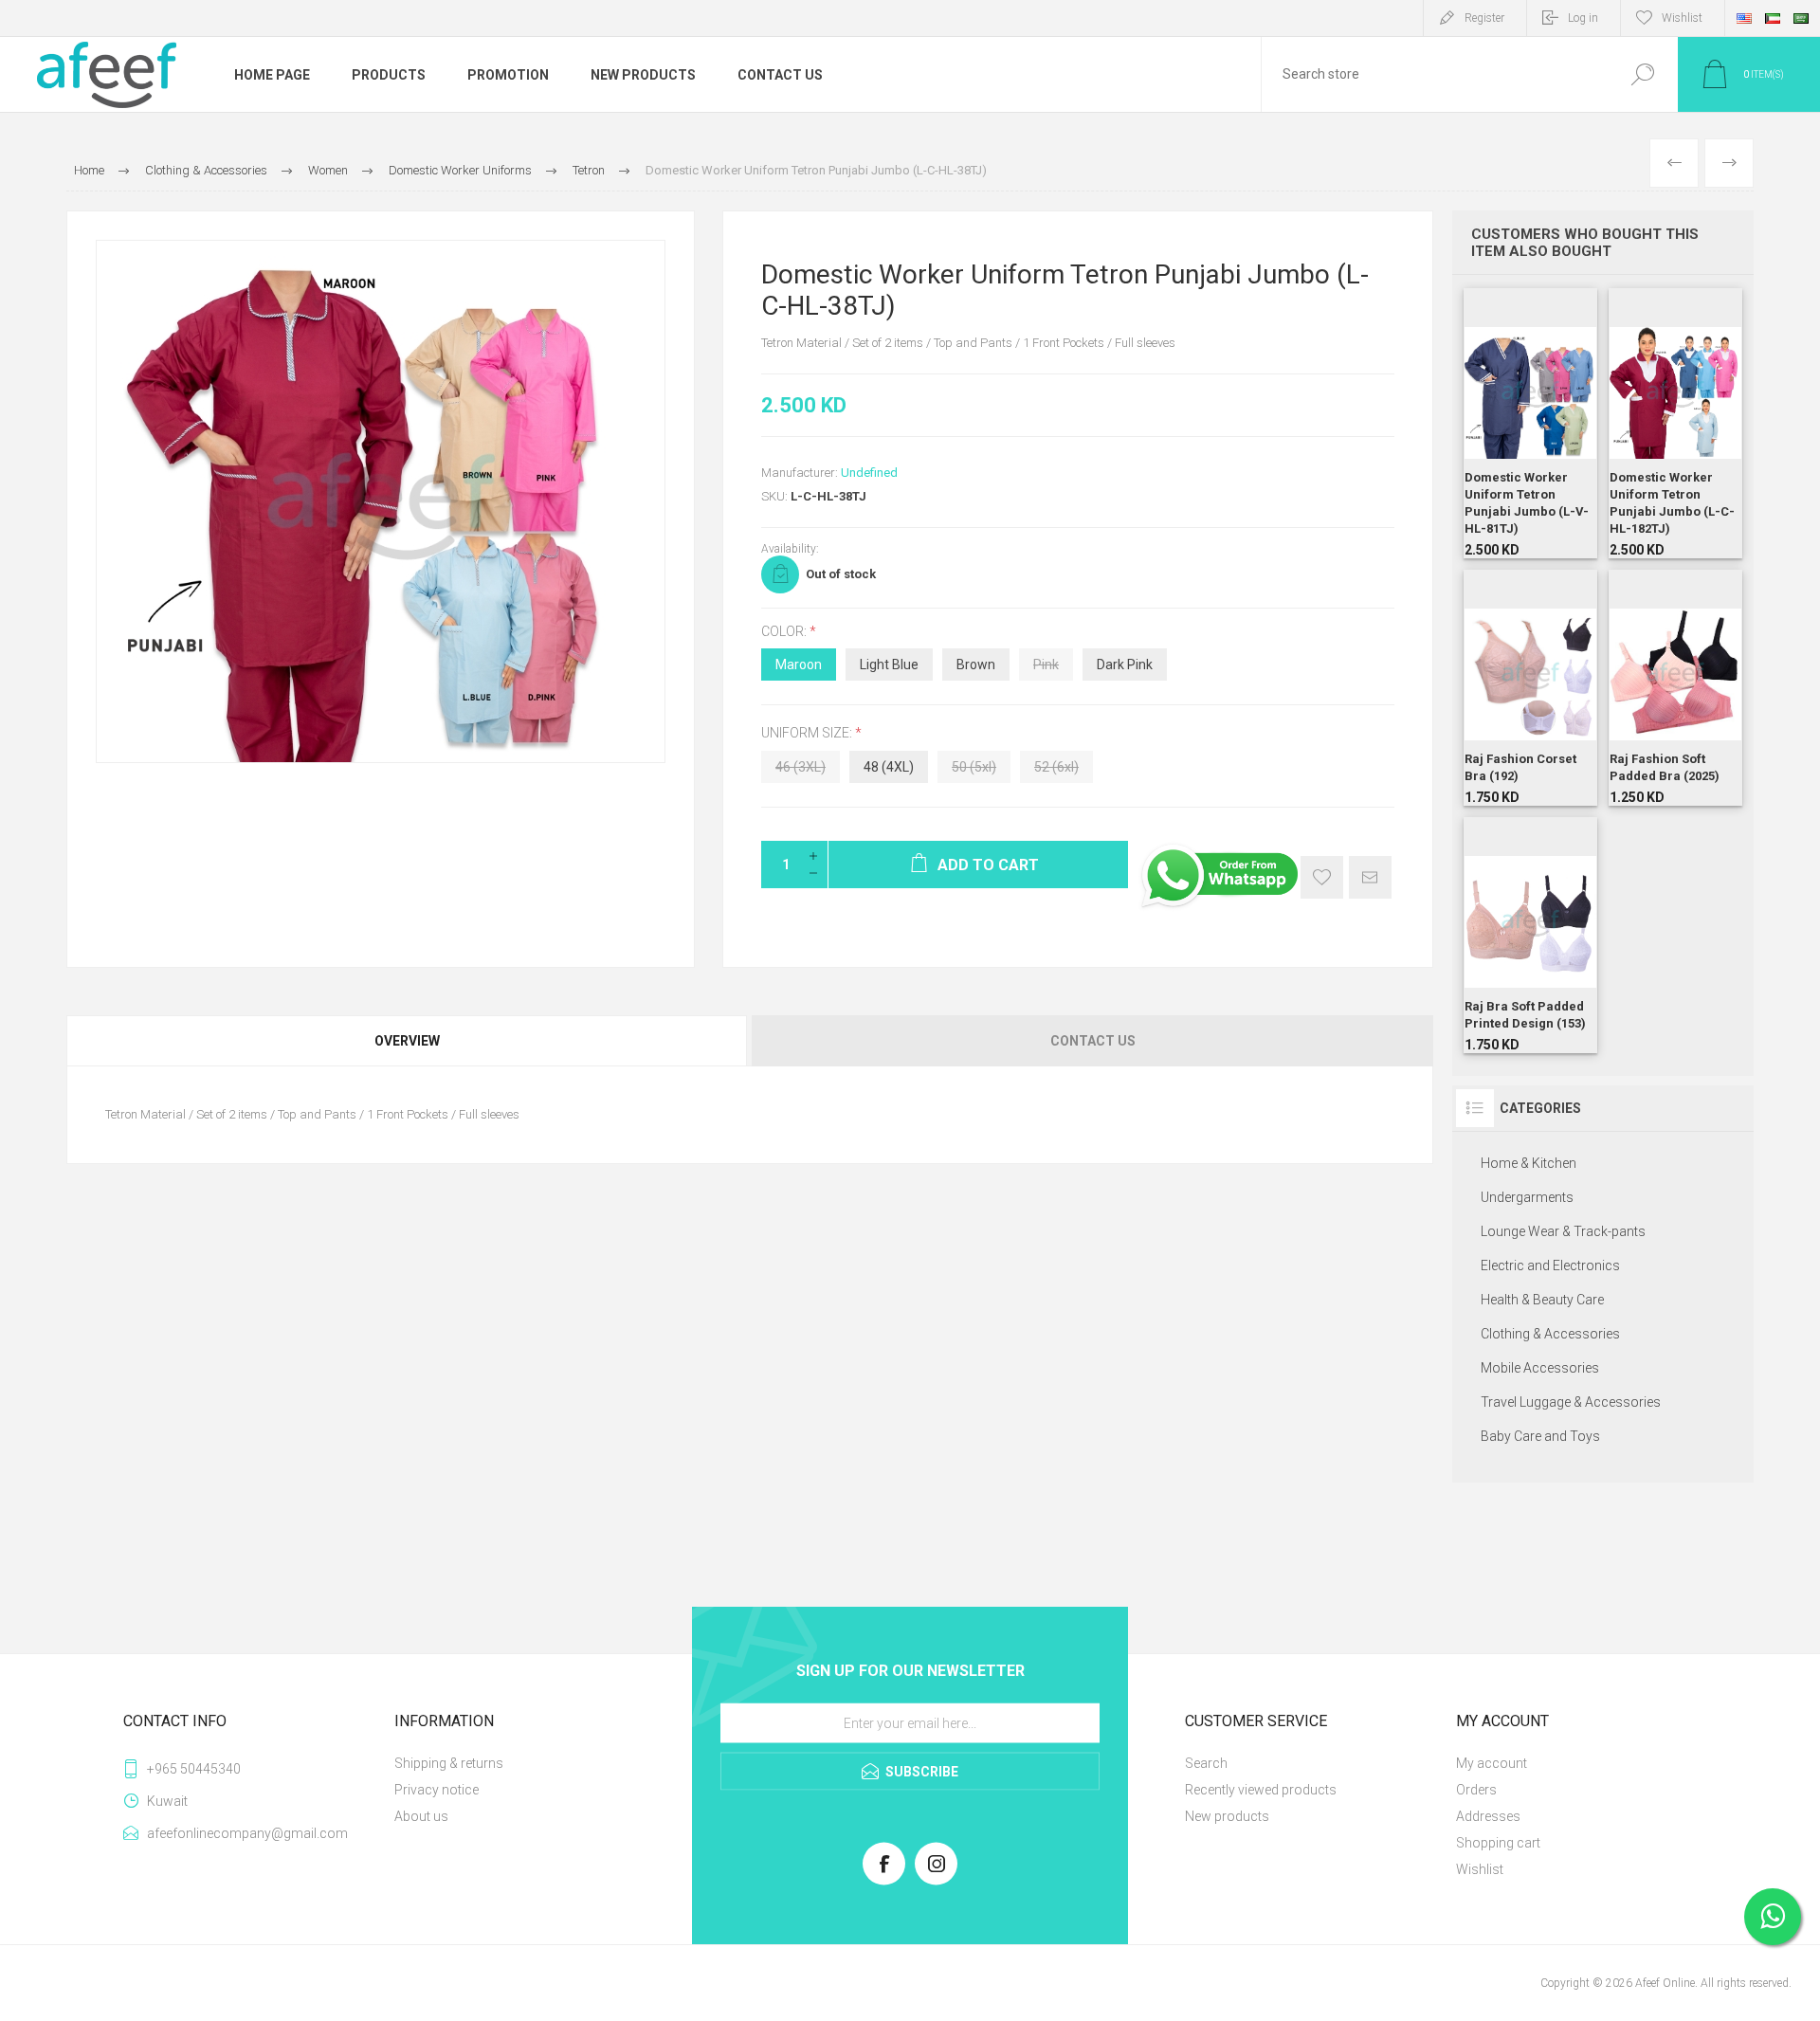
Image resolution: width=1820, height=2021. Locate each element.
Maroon (799, 665)
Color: (785, 631)
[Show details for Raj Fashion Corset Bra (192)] (1530, 688)
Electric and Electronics (1550, 1265)
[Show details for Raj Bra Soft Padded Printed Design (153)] (1530, 935)
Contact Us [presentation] (1093, 1041)
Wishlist (1480, 1869)
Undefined (869, 473)
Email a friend (1370, 877)
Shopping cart (1498, 1843)
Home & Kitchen (1529, 1163)
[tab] (408, 1041)
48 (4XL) (889, 767)
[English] (1744, 18)
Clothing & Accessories (1550, 1334)
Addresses (1488, 1816)
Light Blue (889, 665)
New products (1227, 1816)
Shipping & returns (449, 1763)
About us (421, 1816)
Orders (1476, 1790)
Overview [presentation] (407, 1041)
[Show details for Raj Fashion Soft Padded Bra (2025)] (1675, 688)
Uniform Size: (808, 734)
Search (1642, 74)
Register (1484, 18)
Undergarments (1527, 1197)
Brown (976, 665)
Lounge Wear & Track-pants (1563, 1231)
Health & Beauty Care (1542, 1300)
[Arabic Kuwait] (1773, 18)
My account (1492, 1763)
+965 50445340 (194, 1769)
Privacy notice (437, 1790)
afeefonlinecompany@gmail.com (247, 1833)
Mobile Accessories (1540, 1368)
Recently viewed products (1261, 1790)
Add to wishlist (1322, 877)
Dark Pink (1125, 665)
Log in (1583, 18)
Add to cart (1513, 471)
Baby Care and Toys (1540, 1436)
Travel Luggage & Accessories (1571, 1402)
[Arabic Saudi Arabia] (1801, 18)
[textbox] (1434, 74)
